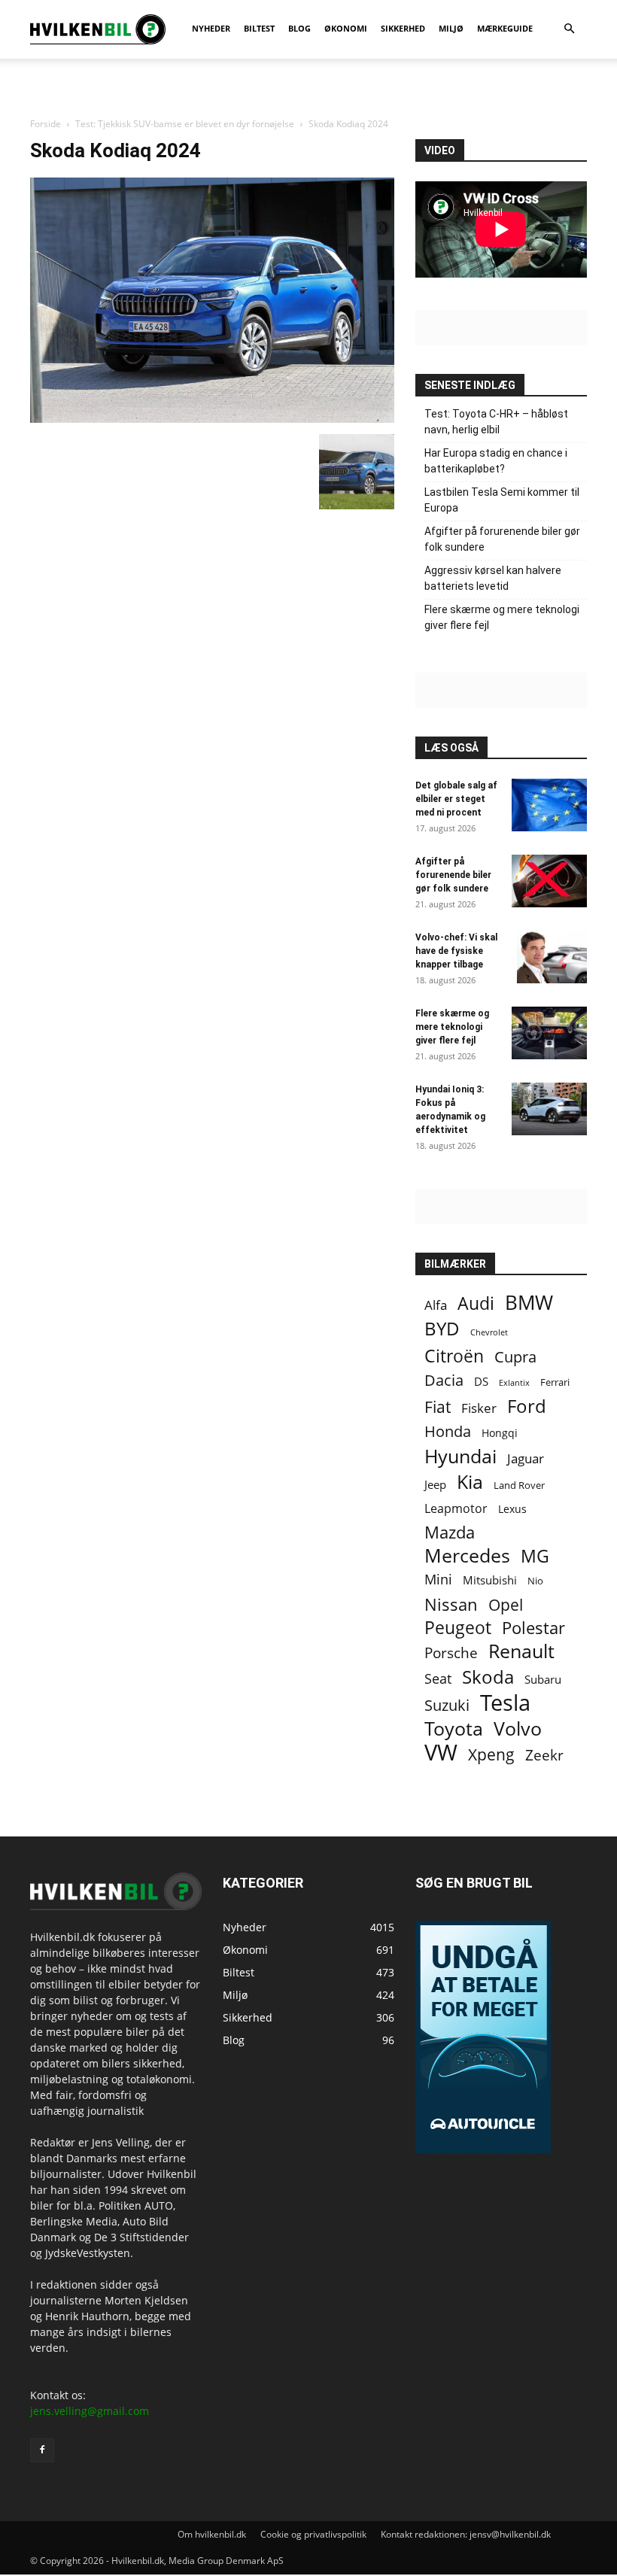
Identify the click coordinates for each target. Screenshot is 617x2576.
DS (481, 1381)
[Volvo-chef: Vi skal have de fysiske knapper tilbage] (552, 957)
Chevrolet (489, 1332)
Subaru (543, 1679)
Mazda (450, 1532)
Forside (46, 124)
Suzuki (447, 1705)
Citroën (454, 1356)
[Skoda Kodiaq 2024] (212, 419)
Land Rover (519, 1485)
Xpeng (491, 1755)
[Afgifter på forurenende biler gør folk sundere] (549, 881)
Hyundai (460, 1456)
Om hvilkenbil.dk (212, 2534)
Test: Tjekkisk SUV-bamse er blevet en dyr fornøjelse (185, 124)
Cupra (515, 1357)
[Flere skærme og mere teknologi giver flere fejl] (549, 1033)
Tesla (505, 1703)
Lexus (512, 1509)
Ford (527, 1406)
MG (535, 1556)
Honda (448, 1431)
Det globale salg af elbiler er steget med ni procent (456, 799)
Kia (470, 1482)
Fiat (438, 1407)
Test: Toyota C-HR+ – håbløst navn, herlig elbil (496, 422)
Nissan (451, 1604)
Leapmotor (456, 1509)
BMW (529, 1303)
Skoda (488, 1677)
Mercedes (467, 1555)
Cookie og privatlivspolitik (313, 2534)
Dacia (444, 1380)
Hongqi (500, 1433)
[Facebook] (42, 2450)
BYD (442, 1328)
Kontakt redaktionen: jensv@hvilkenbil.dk (466, 2534)
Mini (438, 1580)
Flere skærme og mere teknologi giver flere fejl (502, 617)
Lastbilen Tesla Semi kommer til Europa (502, 500)
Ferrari (555, 1382)
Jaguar (526, 1458)
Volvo (518, 1728)
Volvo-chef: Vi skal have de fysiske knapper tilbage (456, 951)
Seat (438, 1679)
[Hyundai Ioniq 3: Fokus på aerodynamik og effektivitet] (549, 1109)
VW (441, 1752)
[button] (569, 29)
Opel (506, 1604)
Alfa (436, 1305)
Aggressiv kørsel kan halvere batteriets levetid (493, 578)
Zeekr (544, 1755)
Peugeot (458, 1628)
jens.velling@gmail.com (90, 2411)
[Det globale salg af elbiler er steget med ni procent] (549, 805)
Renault (521, 1651)
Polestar (533, 1628)
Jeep (435, 1484)
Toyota (454, 1728)
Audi (476, 1303)
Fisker (479, 1408)
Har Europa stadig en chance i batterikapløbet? (496, 461)
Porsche (451, 1653)
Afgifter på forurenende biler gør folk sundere (502, 539)
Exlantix (514, 1382)
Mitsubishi (490, 1580)
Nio (535, 1581)
